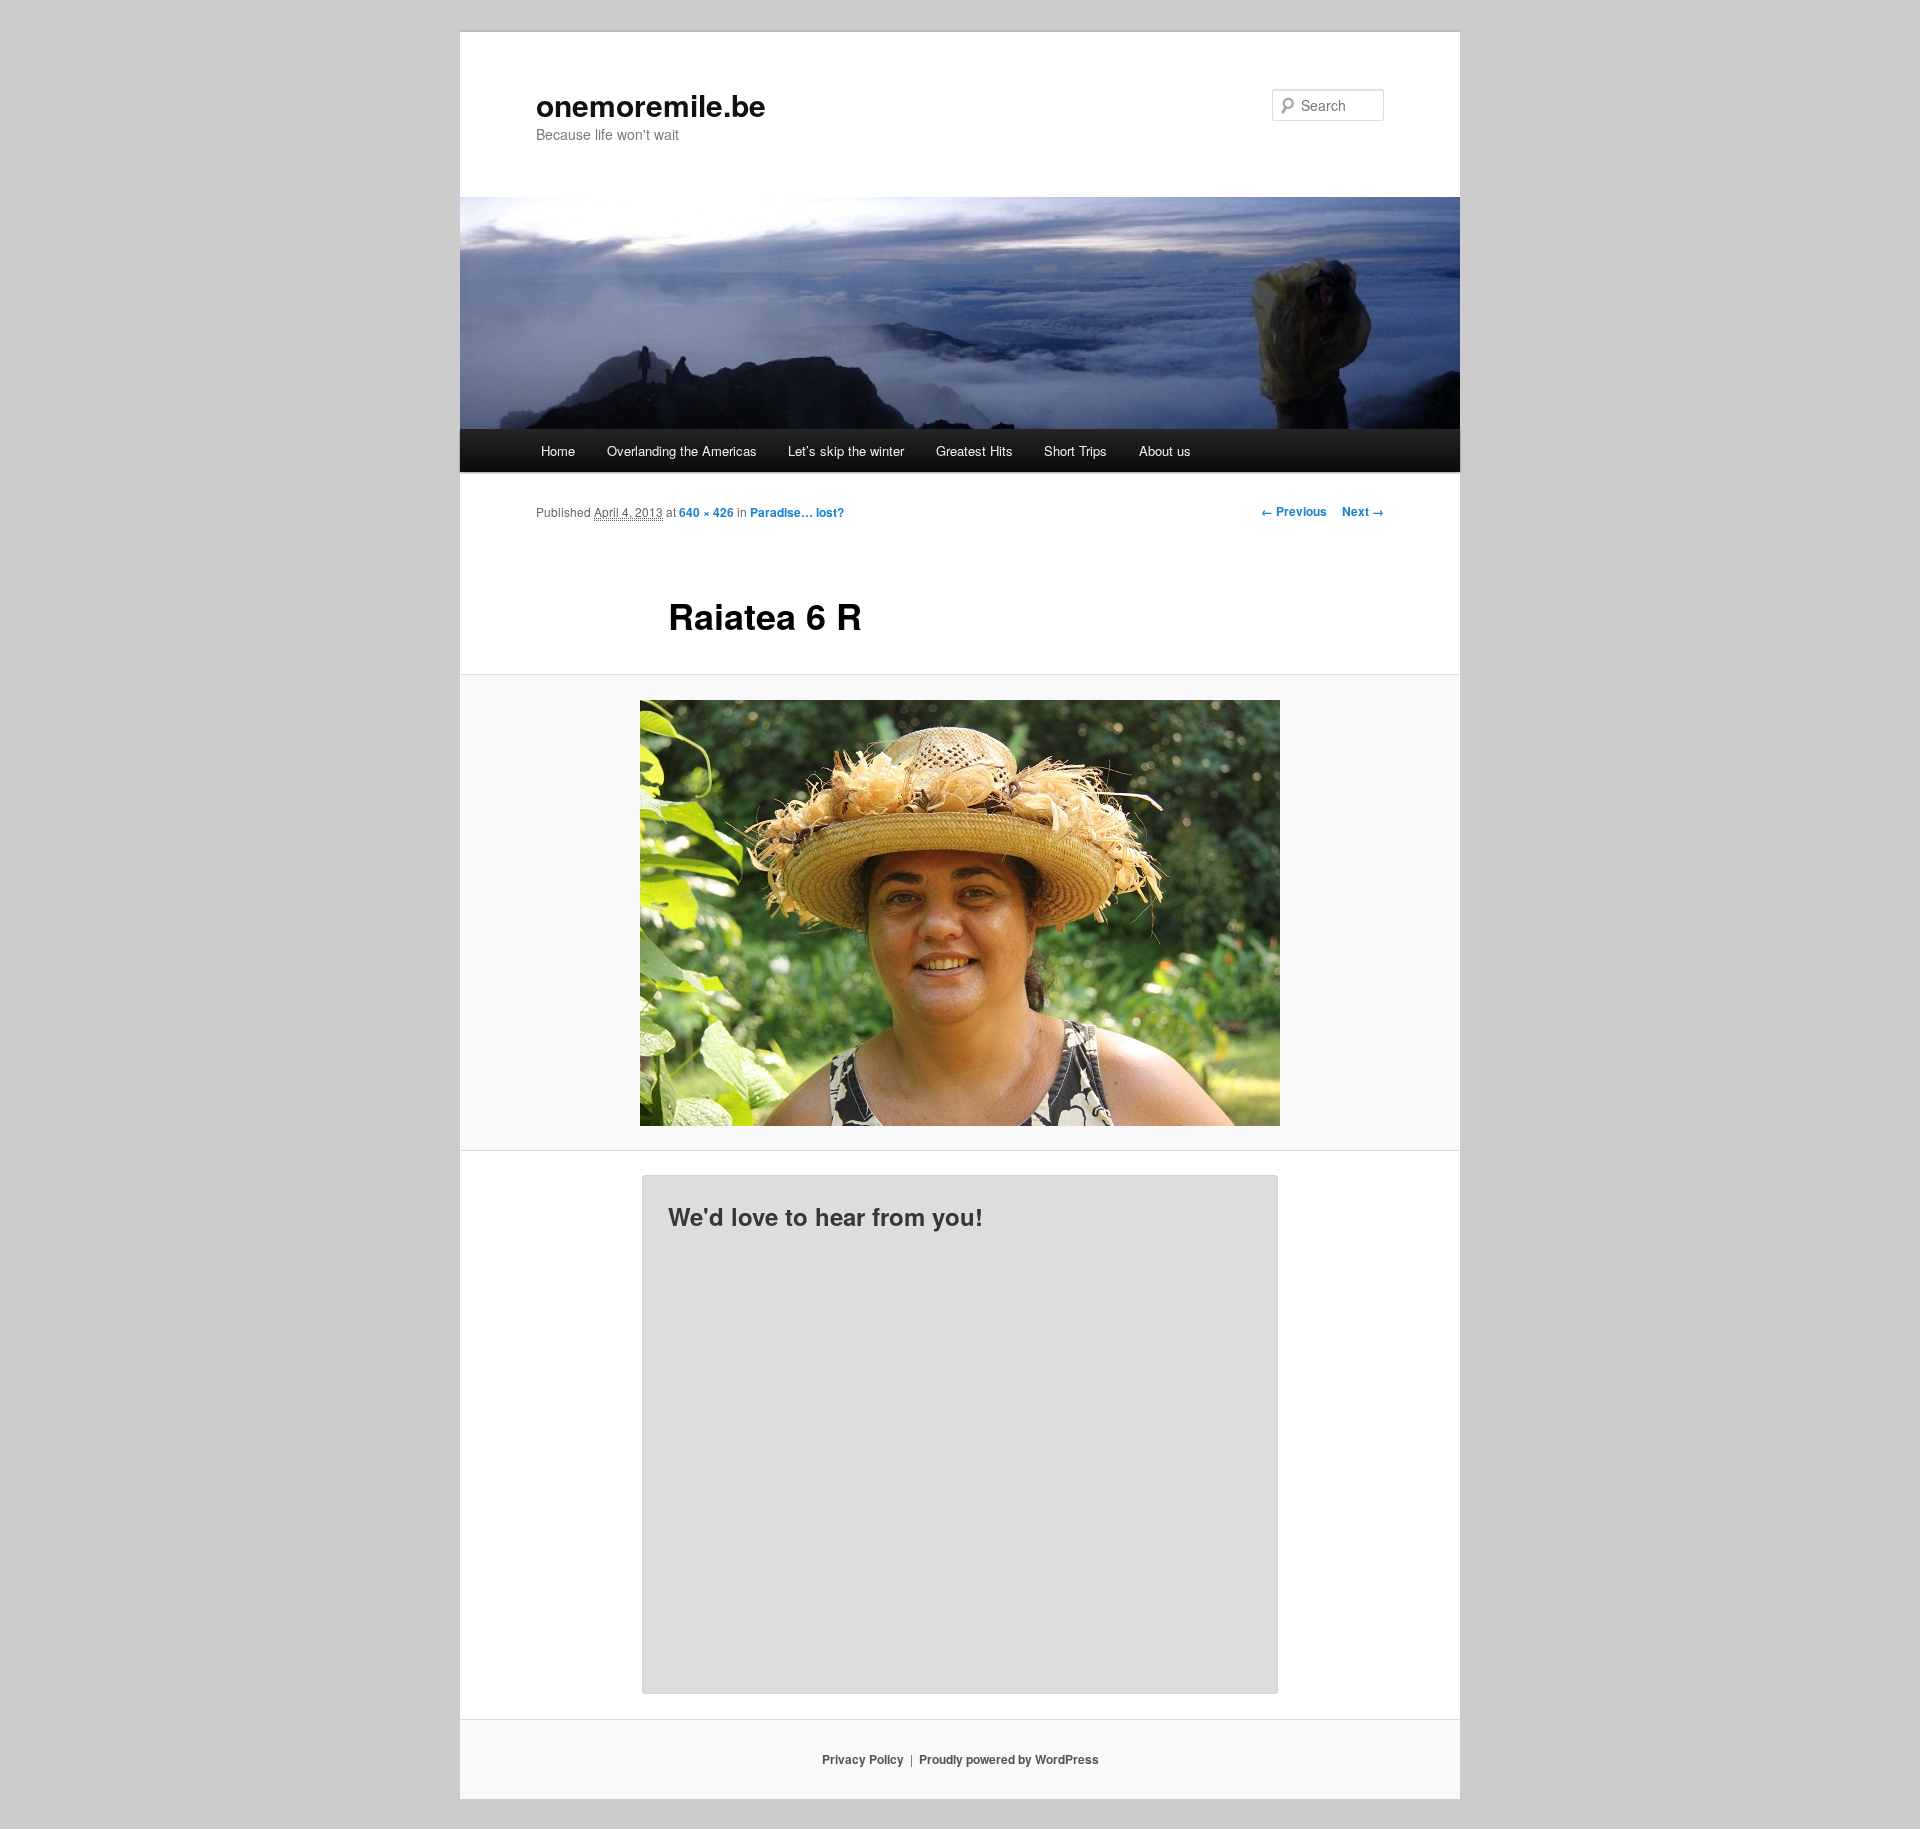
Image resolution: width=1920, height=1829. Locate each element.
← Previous (1294, 511)
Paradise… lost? (797, 512)
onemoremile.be (651, 104)
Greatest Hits (974, 450)
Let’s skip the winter (846, 450)
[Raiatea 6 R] (960, 913)
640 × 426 (706, 512)
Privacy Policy (863, 1759)
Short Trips (1075, 450)
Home (558, 450)
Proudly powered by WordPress (1009, 1759)
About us (1165, 450)
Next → (1363, 511)
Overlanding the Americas (682, 450)
